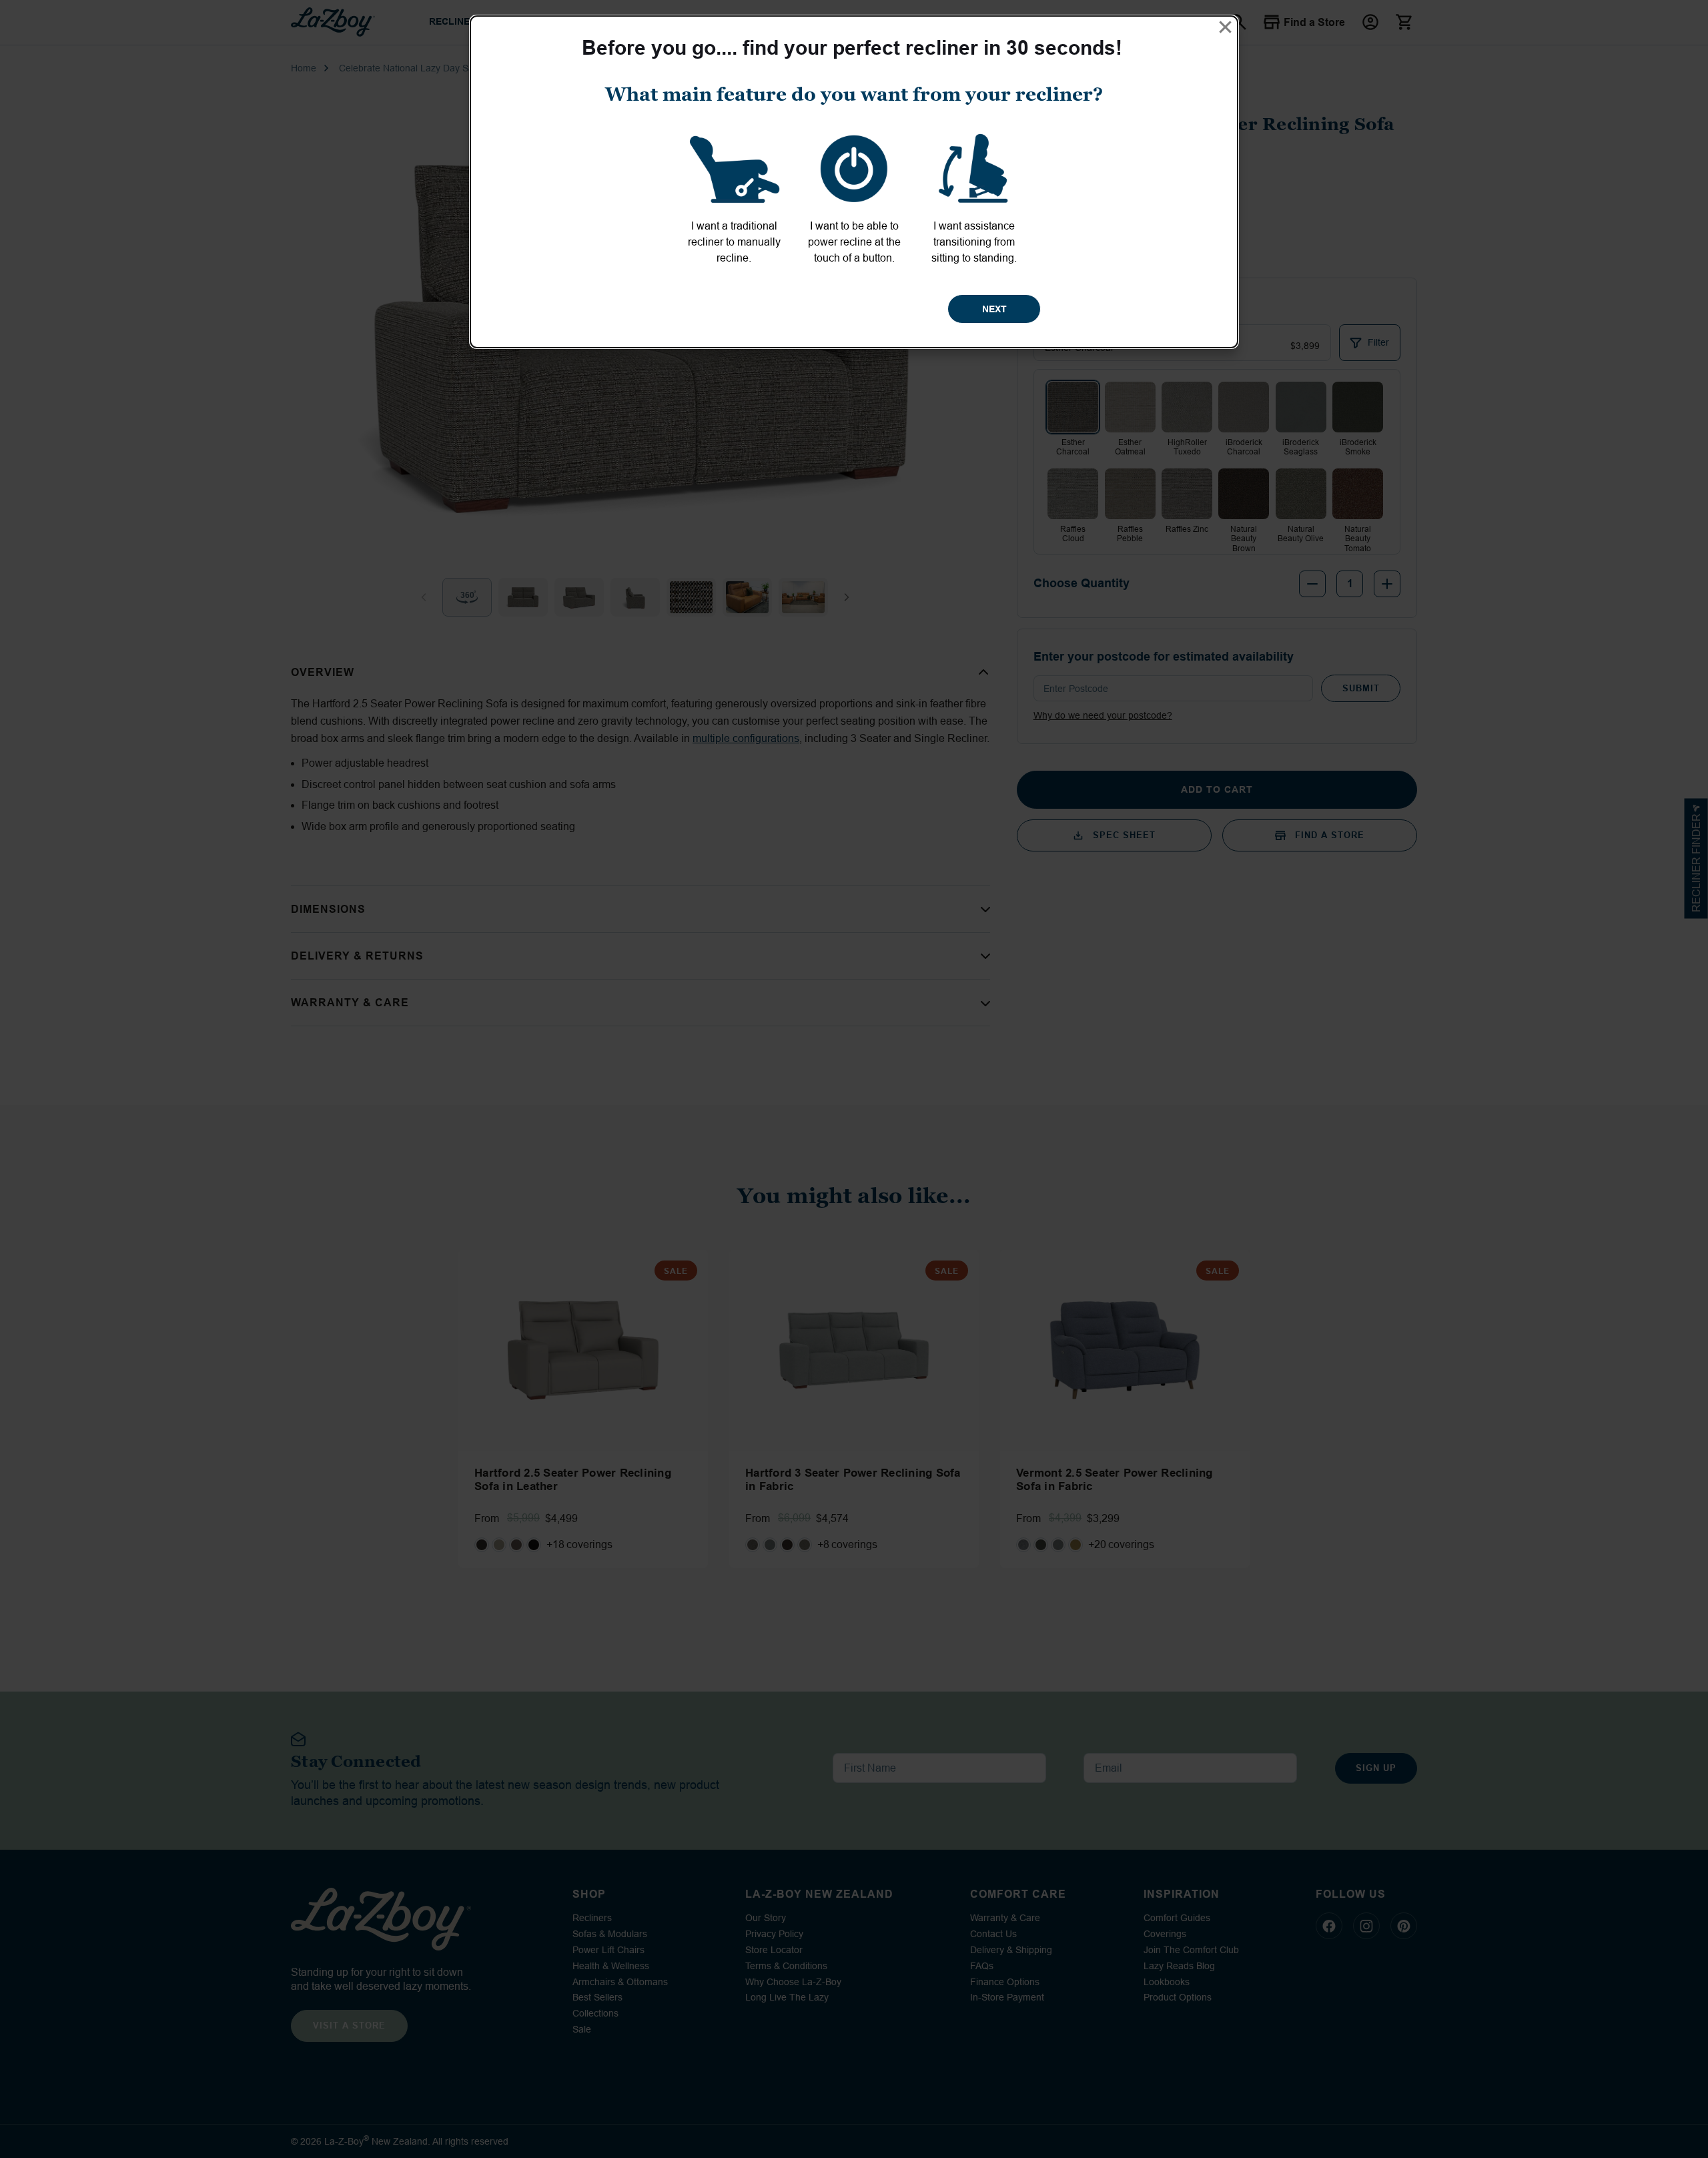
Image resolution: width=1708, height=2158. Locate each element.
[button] (1225, 27)
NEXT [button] (994, 309)
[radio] (734, 196)
